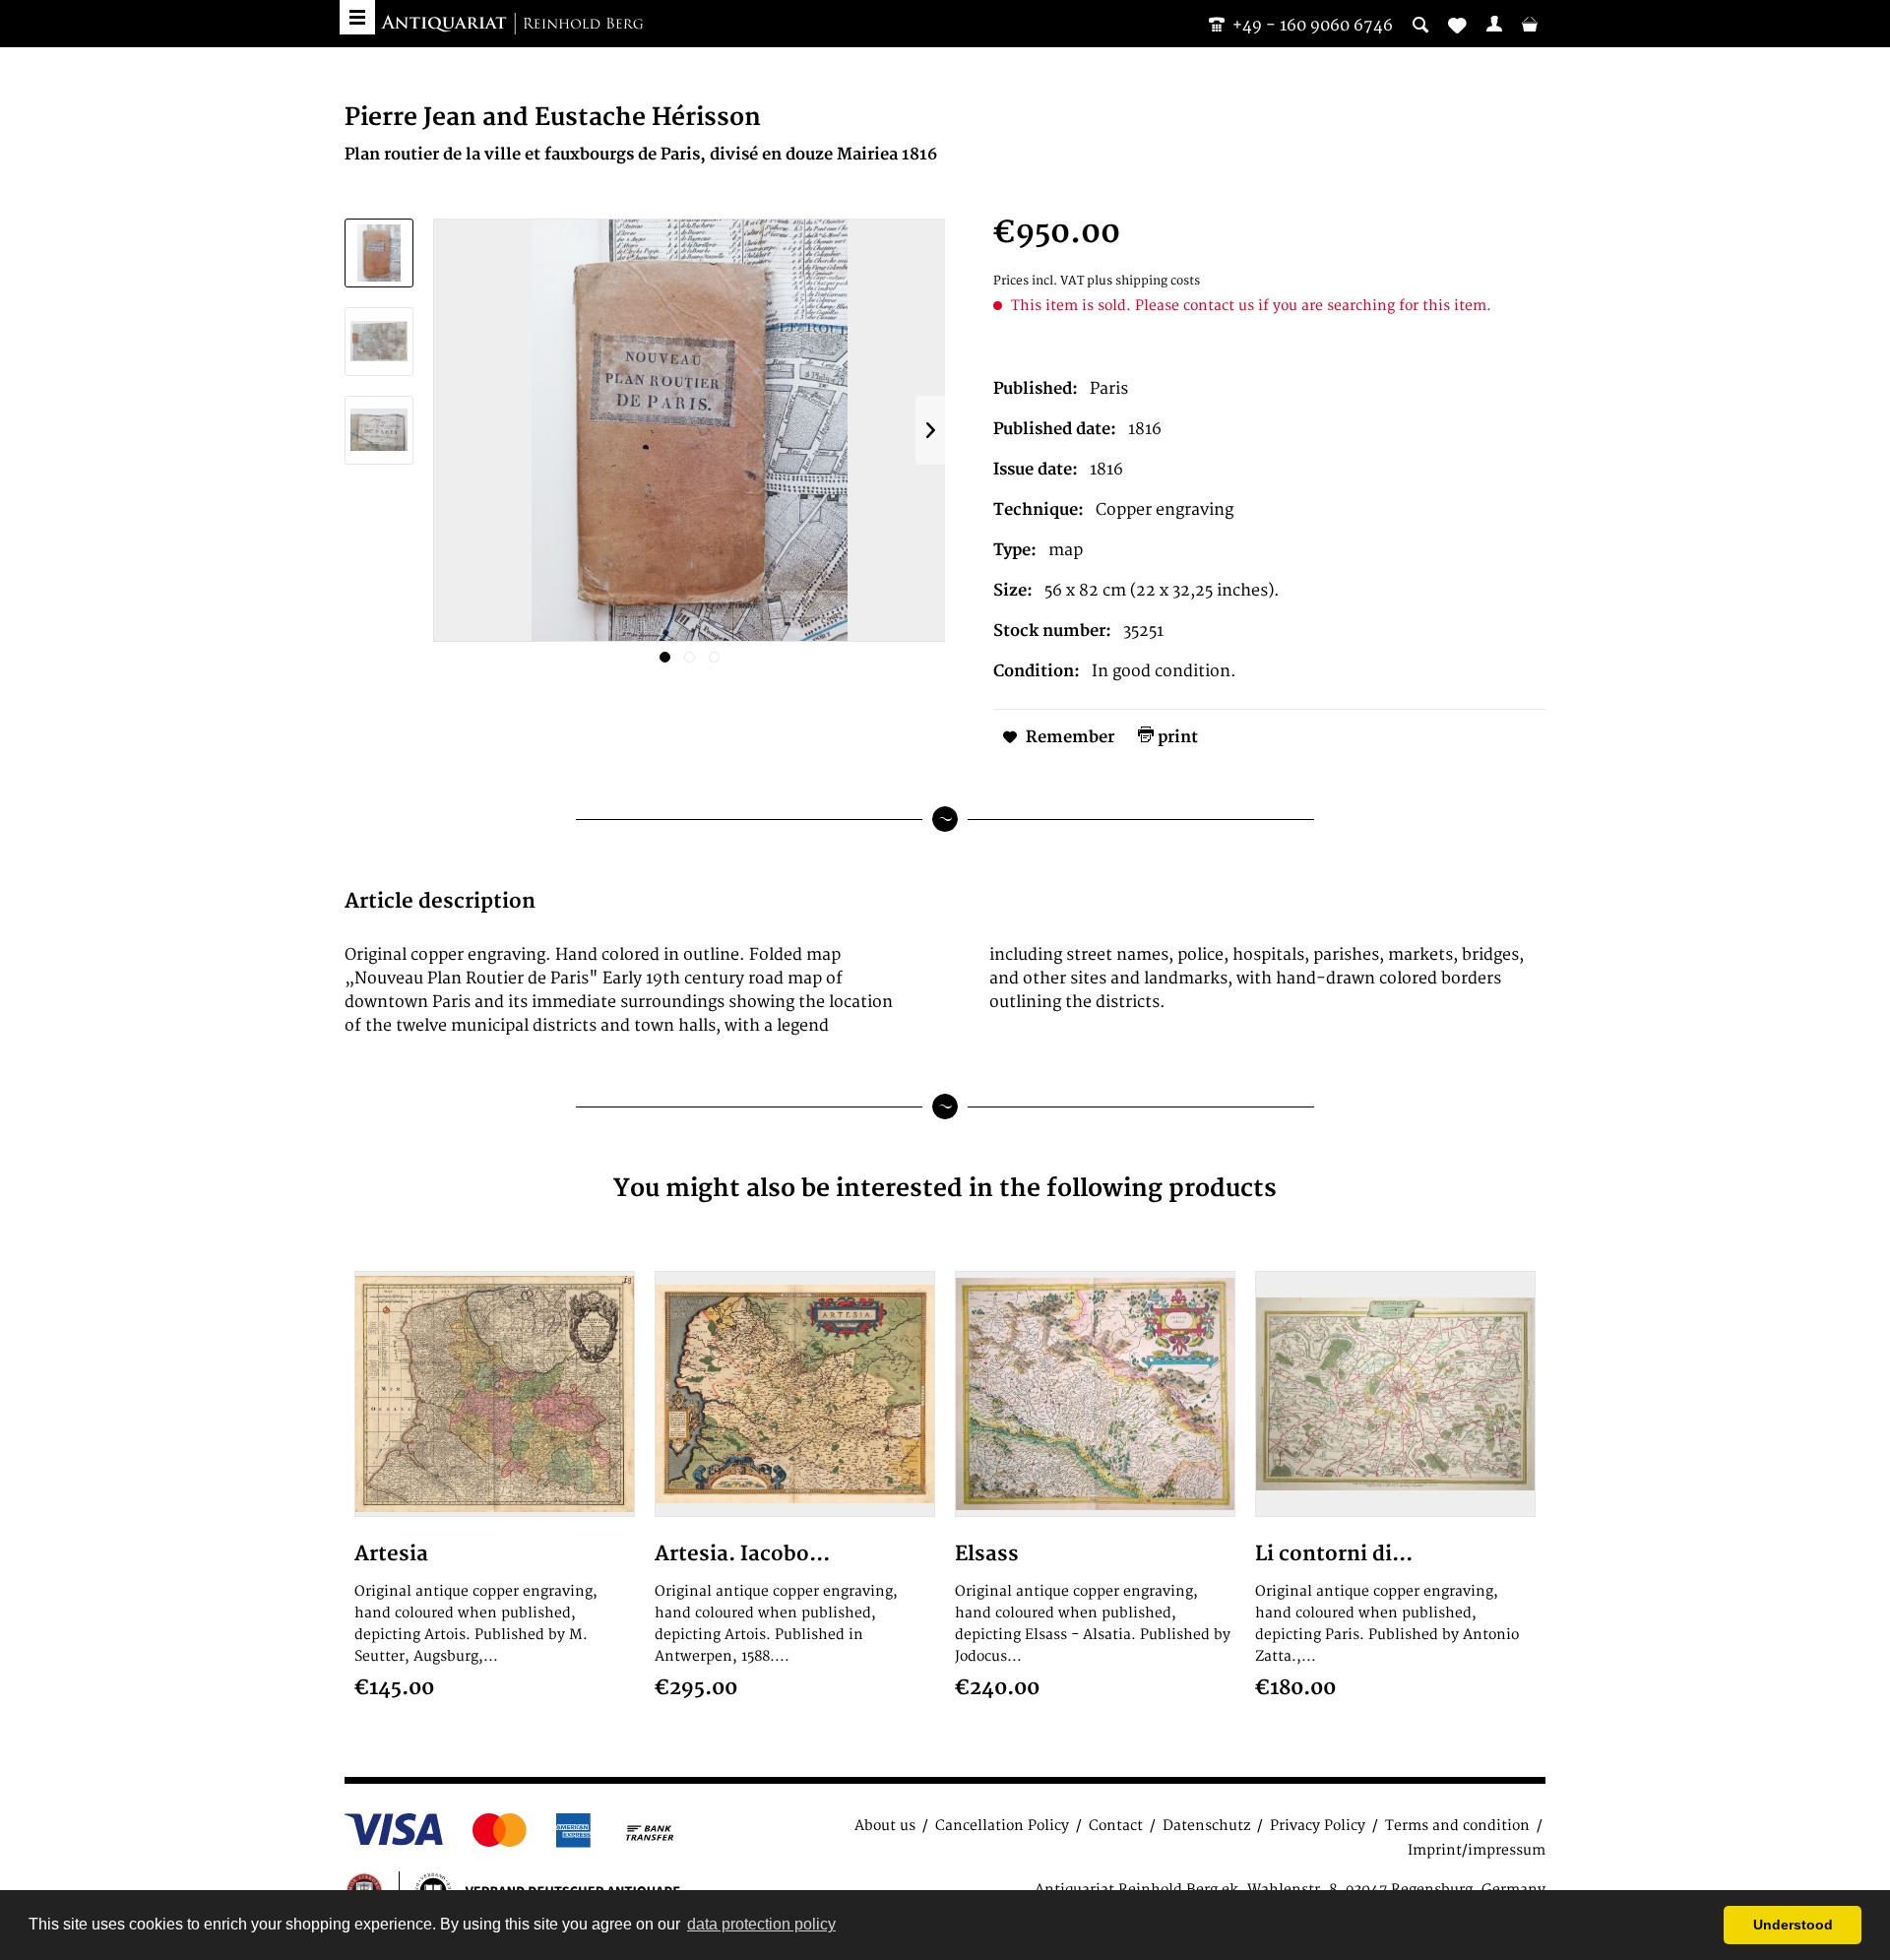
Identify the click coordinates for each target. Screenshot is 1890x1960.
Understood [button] (1793, 1925)
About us (885, 1826)
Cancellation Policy (1002, 1826)
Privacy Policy (1318, 1826)
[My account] (1494, 24)
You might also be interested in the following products (945, 1189)
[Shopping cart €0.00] (1530, 24)
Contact (1116, 1826)
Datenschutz (1206, 1826)
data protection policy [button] (761, 1924)
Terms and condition (1457, 1826)
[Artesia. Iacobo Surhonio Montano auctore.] (795, 1394)
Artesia (391, 1554)
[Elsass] (1095, 1394)
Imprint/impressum (1477, 1850)
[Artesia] (495, 1394)
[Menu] (357, 17)
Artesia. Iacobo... (742, 1554)
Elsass (987, 1554)
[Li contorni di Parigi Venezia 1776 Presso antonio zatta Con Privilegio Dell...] (1395, 1394)
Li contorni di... (1334, 1554)
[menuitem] (1494, 24)
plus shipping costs (1143, 281)
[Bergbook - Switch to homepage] (512, 25)
